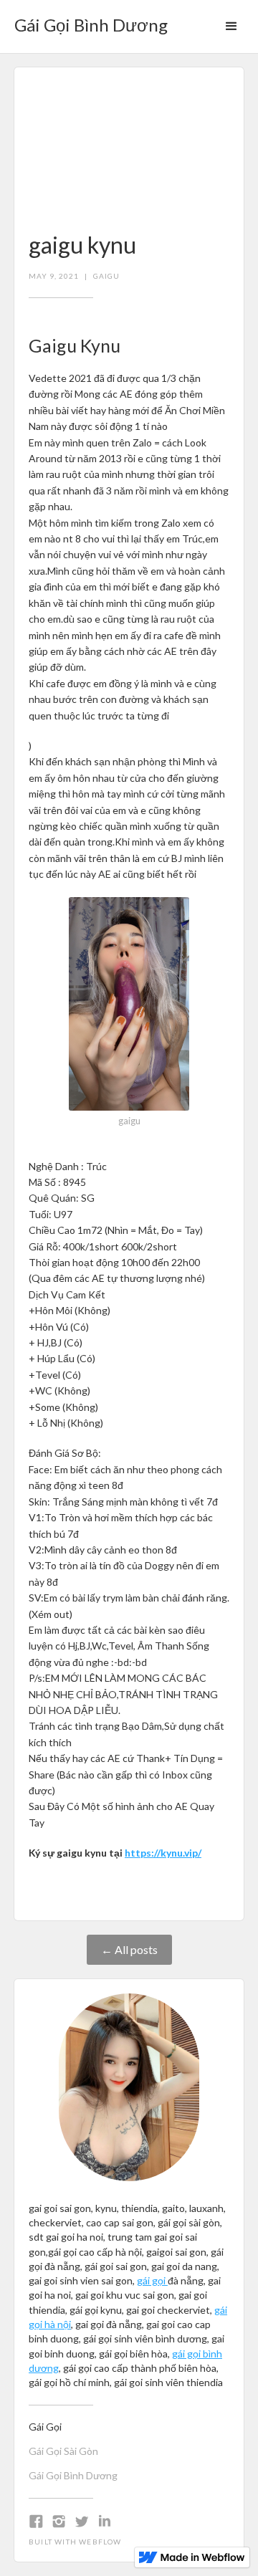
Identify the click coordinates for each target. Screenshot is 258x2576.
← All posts (129, 1949)
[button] (231, 27)
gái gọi (152, 2280)
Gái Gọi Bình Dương (73, 2475)
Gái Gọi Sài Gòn (63, 2451)
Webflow (100, 2542)
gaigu (106, 276)
